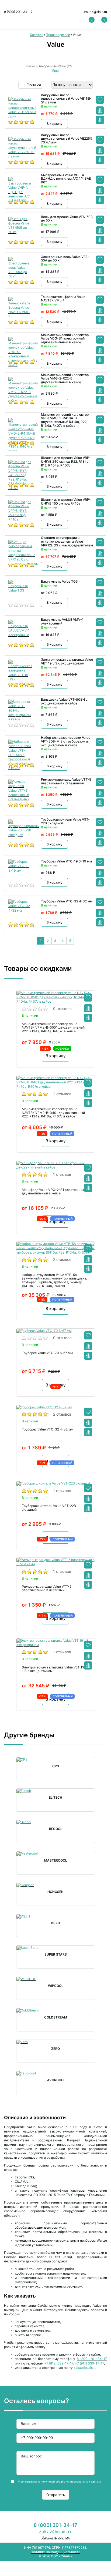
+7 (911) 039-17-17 (89, 2363)
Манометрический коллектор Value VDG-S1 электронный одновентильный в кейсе (65, 339)
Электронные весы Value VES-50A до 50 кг (65, 259)
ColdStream (56, 2017)
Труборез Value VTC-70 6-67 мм (47, 1353)
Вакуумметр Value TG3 (59, 582)
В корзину (55, 124)
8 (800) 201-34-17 (18, 12)
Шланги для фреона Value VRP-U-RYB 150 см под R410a (66, 502)
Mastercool (56, 1860)
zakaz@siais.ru (96, 12)
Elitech (55, 1798)
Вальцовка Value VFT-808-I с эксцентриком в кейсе (64, 701)
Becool (56, 1829)
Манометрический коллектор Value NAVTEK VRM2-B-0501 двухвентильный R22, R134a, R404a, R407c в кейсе (53, 1028)
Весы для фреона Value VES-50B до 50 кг (67, 219)
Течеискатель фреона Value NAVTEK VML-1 (63, 299)
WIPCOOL (56, 1986)
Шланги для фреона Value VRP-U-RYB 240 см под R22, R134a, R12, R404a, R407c (66, 461)
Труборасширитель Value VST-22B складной (65, 821)
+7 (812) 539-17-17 (59, 2363)
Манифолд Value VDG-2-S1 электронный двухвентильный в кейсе (54, 1192)
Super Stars (56, 1954)
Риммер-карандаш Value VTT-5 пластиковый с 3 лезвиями (66, 781)
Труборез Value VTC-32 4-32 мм (67, 901)
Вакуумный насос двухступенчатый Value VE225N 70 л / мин (67, 139)
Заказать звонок (55, 2537)
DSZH (55, 1923)
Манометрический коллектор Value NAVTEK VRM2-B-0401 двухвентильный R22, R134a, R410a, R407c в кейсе (53, 1113)
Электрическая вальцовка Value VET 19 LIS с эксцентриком (67, 661)
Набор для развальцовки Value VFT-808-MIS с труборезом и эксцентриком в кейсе (66, 741)
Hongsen (55, 1892)
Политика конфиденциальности (55, 2552)
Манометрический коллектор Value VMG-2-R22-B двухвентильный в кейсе (65, 379)
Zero (55, 2049)
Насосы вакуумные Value (46, 66)
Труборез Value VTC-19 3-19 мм (66, 861)
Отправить (56, 2495)
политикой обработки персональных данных (71, 2481)
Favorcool (55, 2080)
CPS (56, 1766)
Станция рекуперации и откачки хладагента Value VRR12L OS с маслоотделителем (67, 541)
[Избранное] (100, 100)
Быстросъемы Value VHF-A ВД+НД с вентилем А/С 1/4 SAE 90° (66, 179)
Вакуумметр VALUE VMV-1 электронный (62, 622)
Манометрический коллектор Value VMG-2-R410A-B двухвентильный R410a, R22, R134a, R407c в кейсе (65, 420)
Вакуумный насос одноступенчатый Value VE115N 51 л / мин (66, 99)
